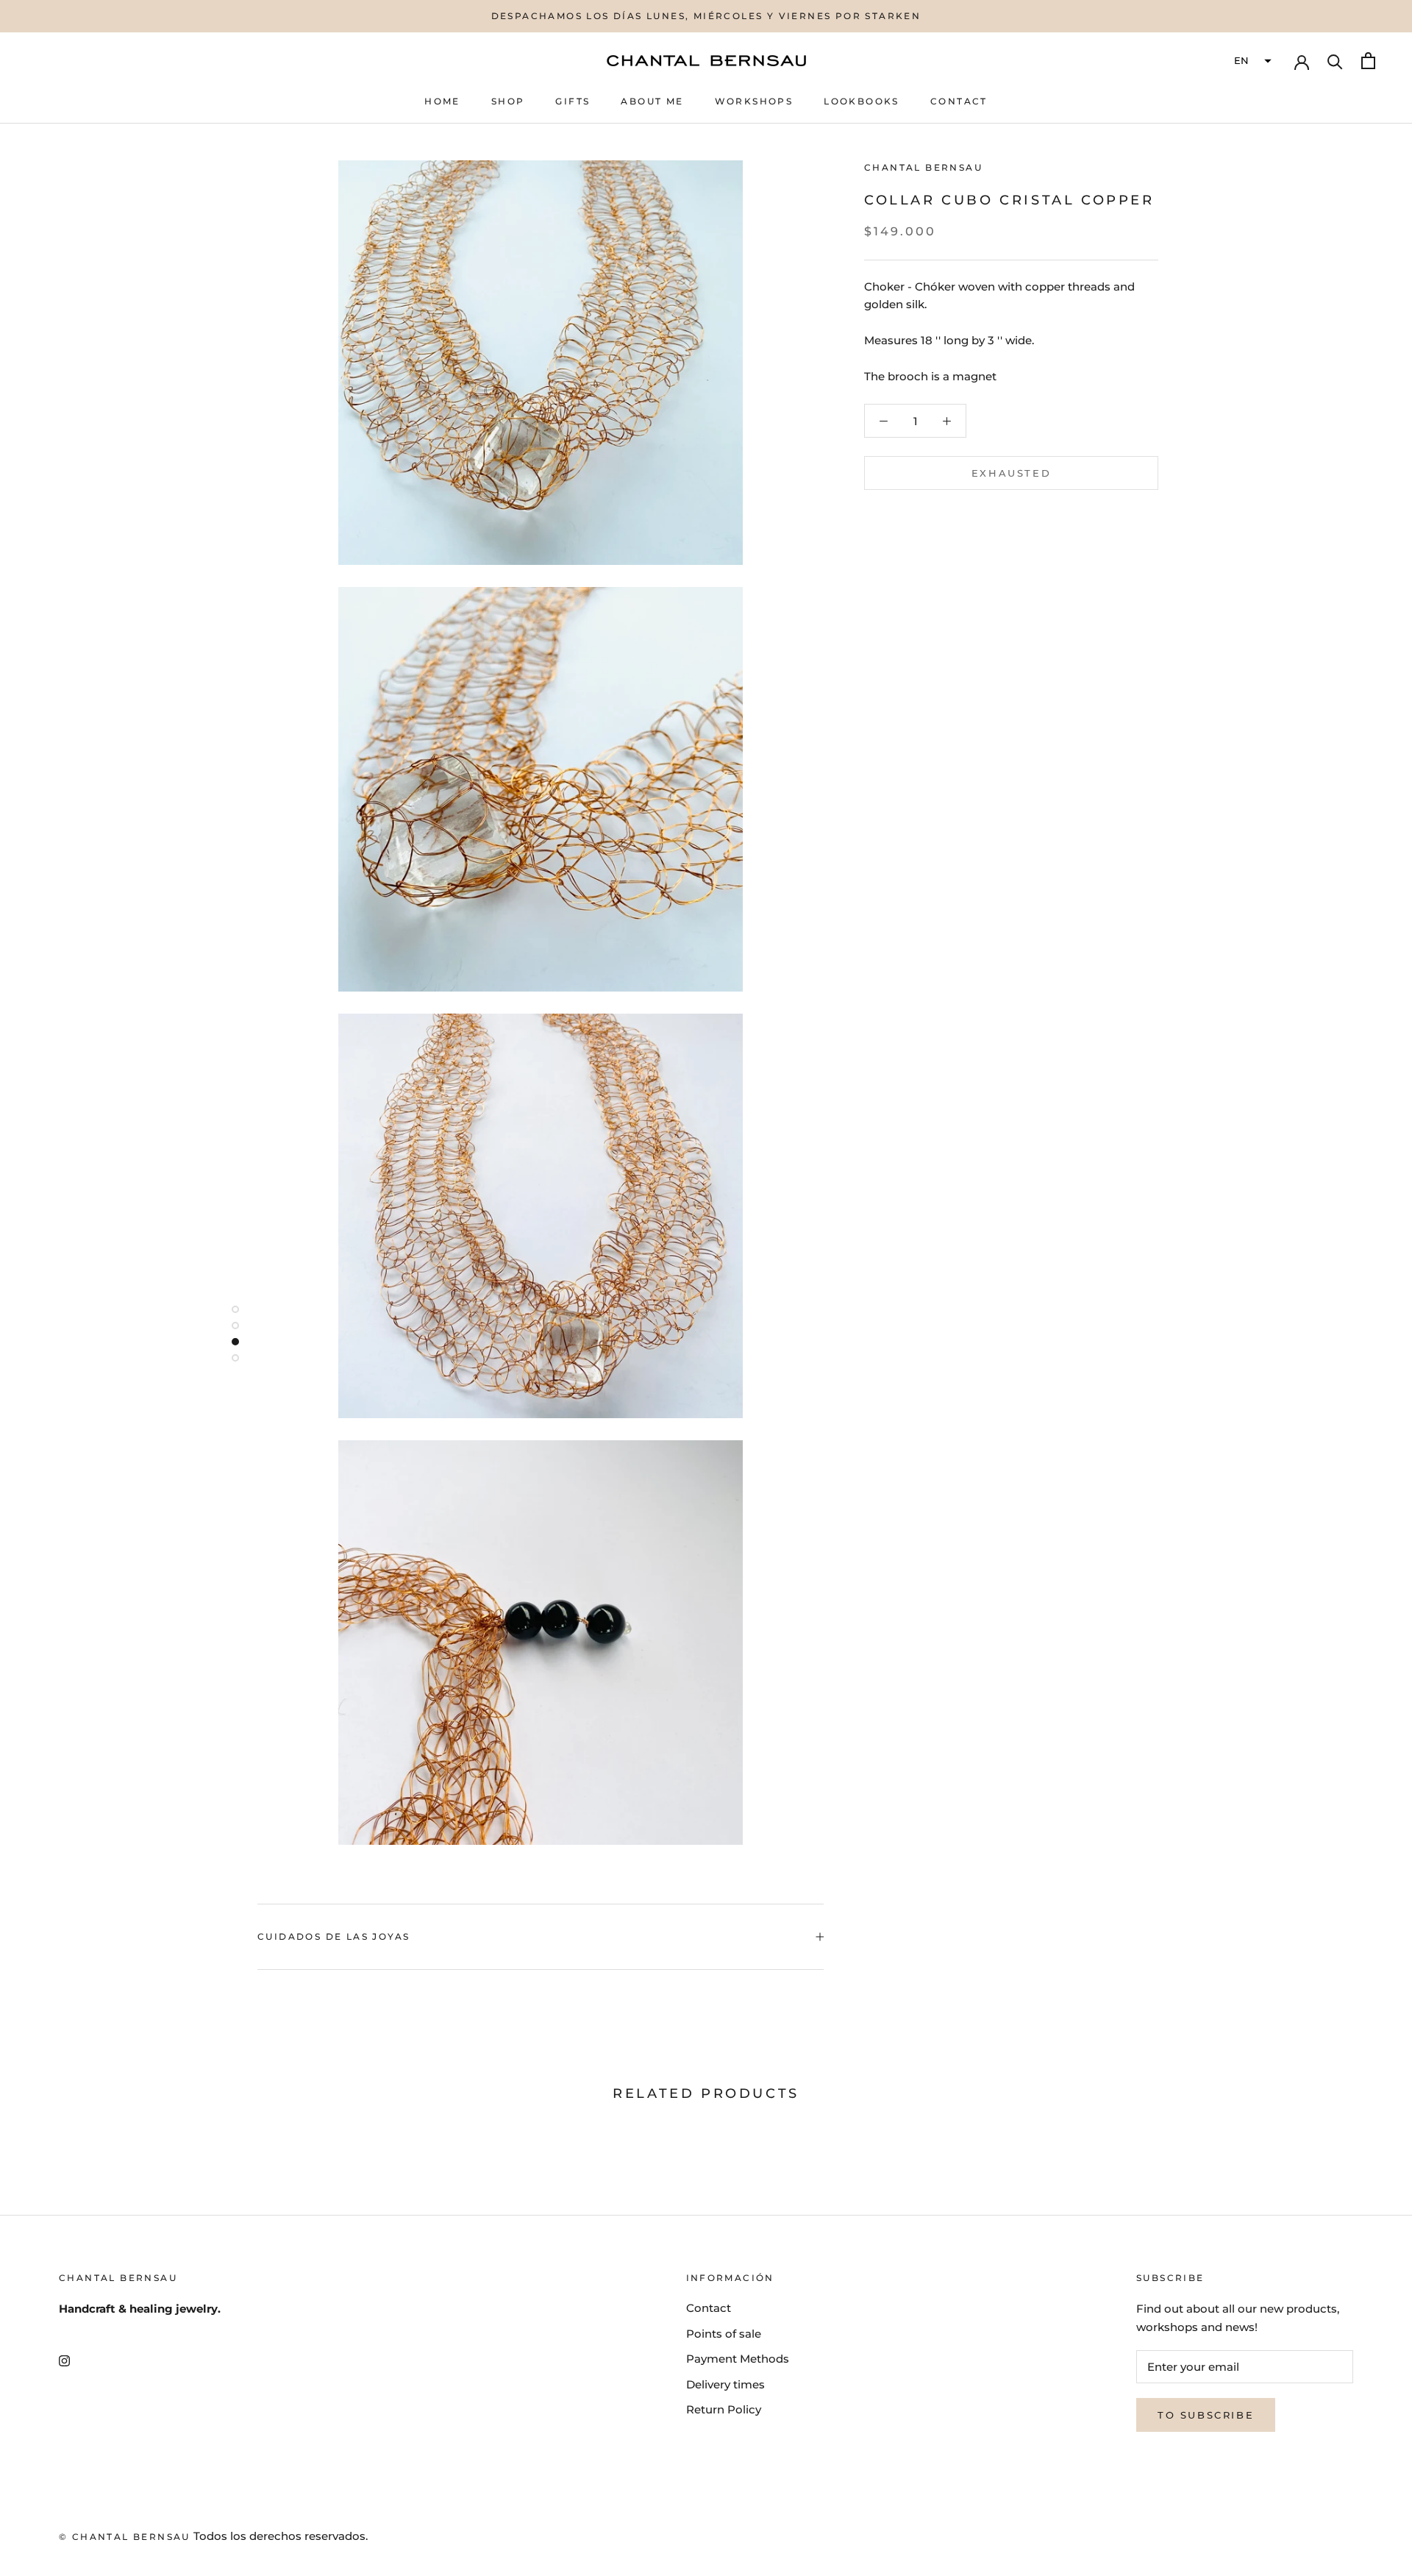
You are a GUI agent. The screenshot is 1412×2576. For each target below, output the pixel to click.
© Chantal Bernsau (125, 2537)
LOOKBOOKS (862, 101)
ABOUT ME (652, 101)
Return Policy (724, 2409)
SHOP (508, 101)
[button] (1251, 61)
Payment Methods (738, 2359)
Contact (709, 2308)
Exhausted (1011, 473)
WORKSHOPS (754, 101)
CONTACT (959, 101)
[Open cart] (1368, 61)
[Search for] (1335, 61)
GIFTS (573, 101)
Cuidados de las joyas (334, 1936)
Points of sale (724, 2334)
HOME (442, 101)
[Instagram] (64, 2361)
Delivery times (725, 2384)
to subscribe (1206, 2415)
